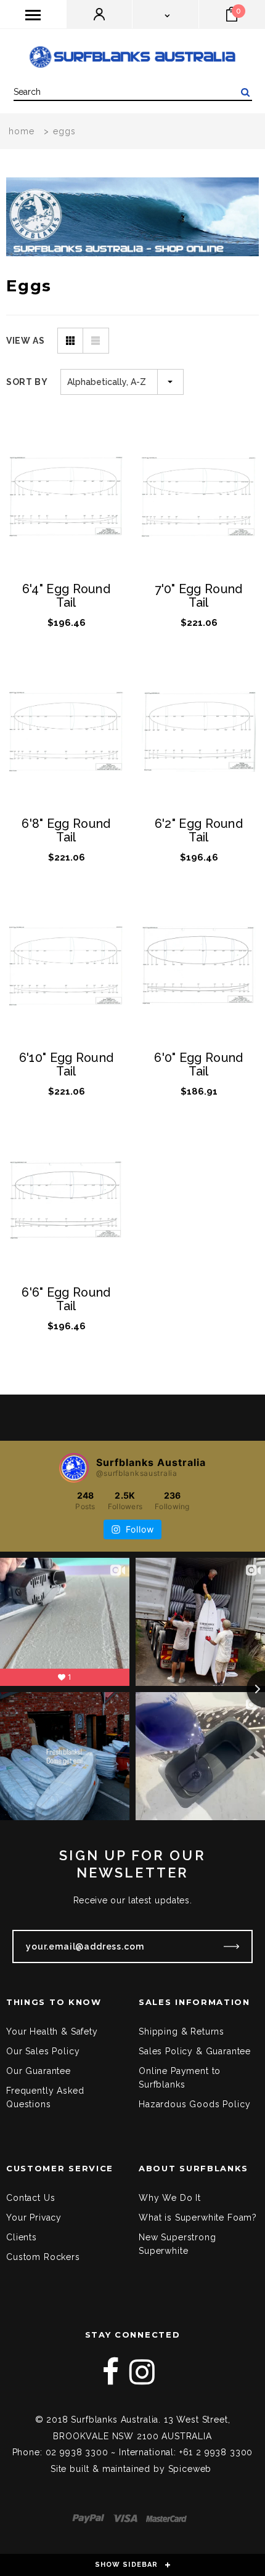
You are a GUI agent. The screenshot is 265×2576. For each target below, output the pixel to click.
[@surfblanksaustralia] (74, 1468)
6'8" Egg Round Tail (66, 831)
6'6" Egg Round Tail (66, 1300)
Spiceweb (190, 2469)
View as (26, 341)
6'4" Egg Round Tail (66, 596)
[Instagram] (142, 2372)
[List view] (96, 341)
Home (22, 131)
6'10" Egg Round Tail (67, 1065)
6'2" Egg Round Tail (199, 831)
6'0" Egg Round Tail (198, 1065)
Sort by (27, 382)
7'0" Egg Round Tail (198, 596)
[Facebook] (111, 2372)
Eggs (64, 131)
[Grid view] (70, 341)
